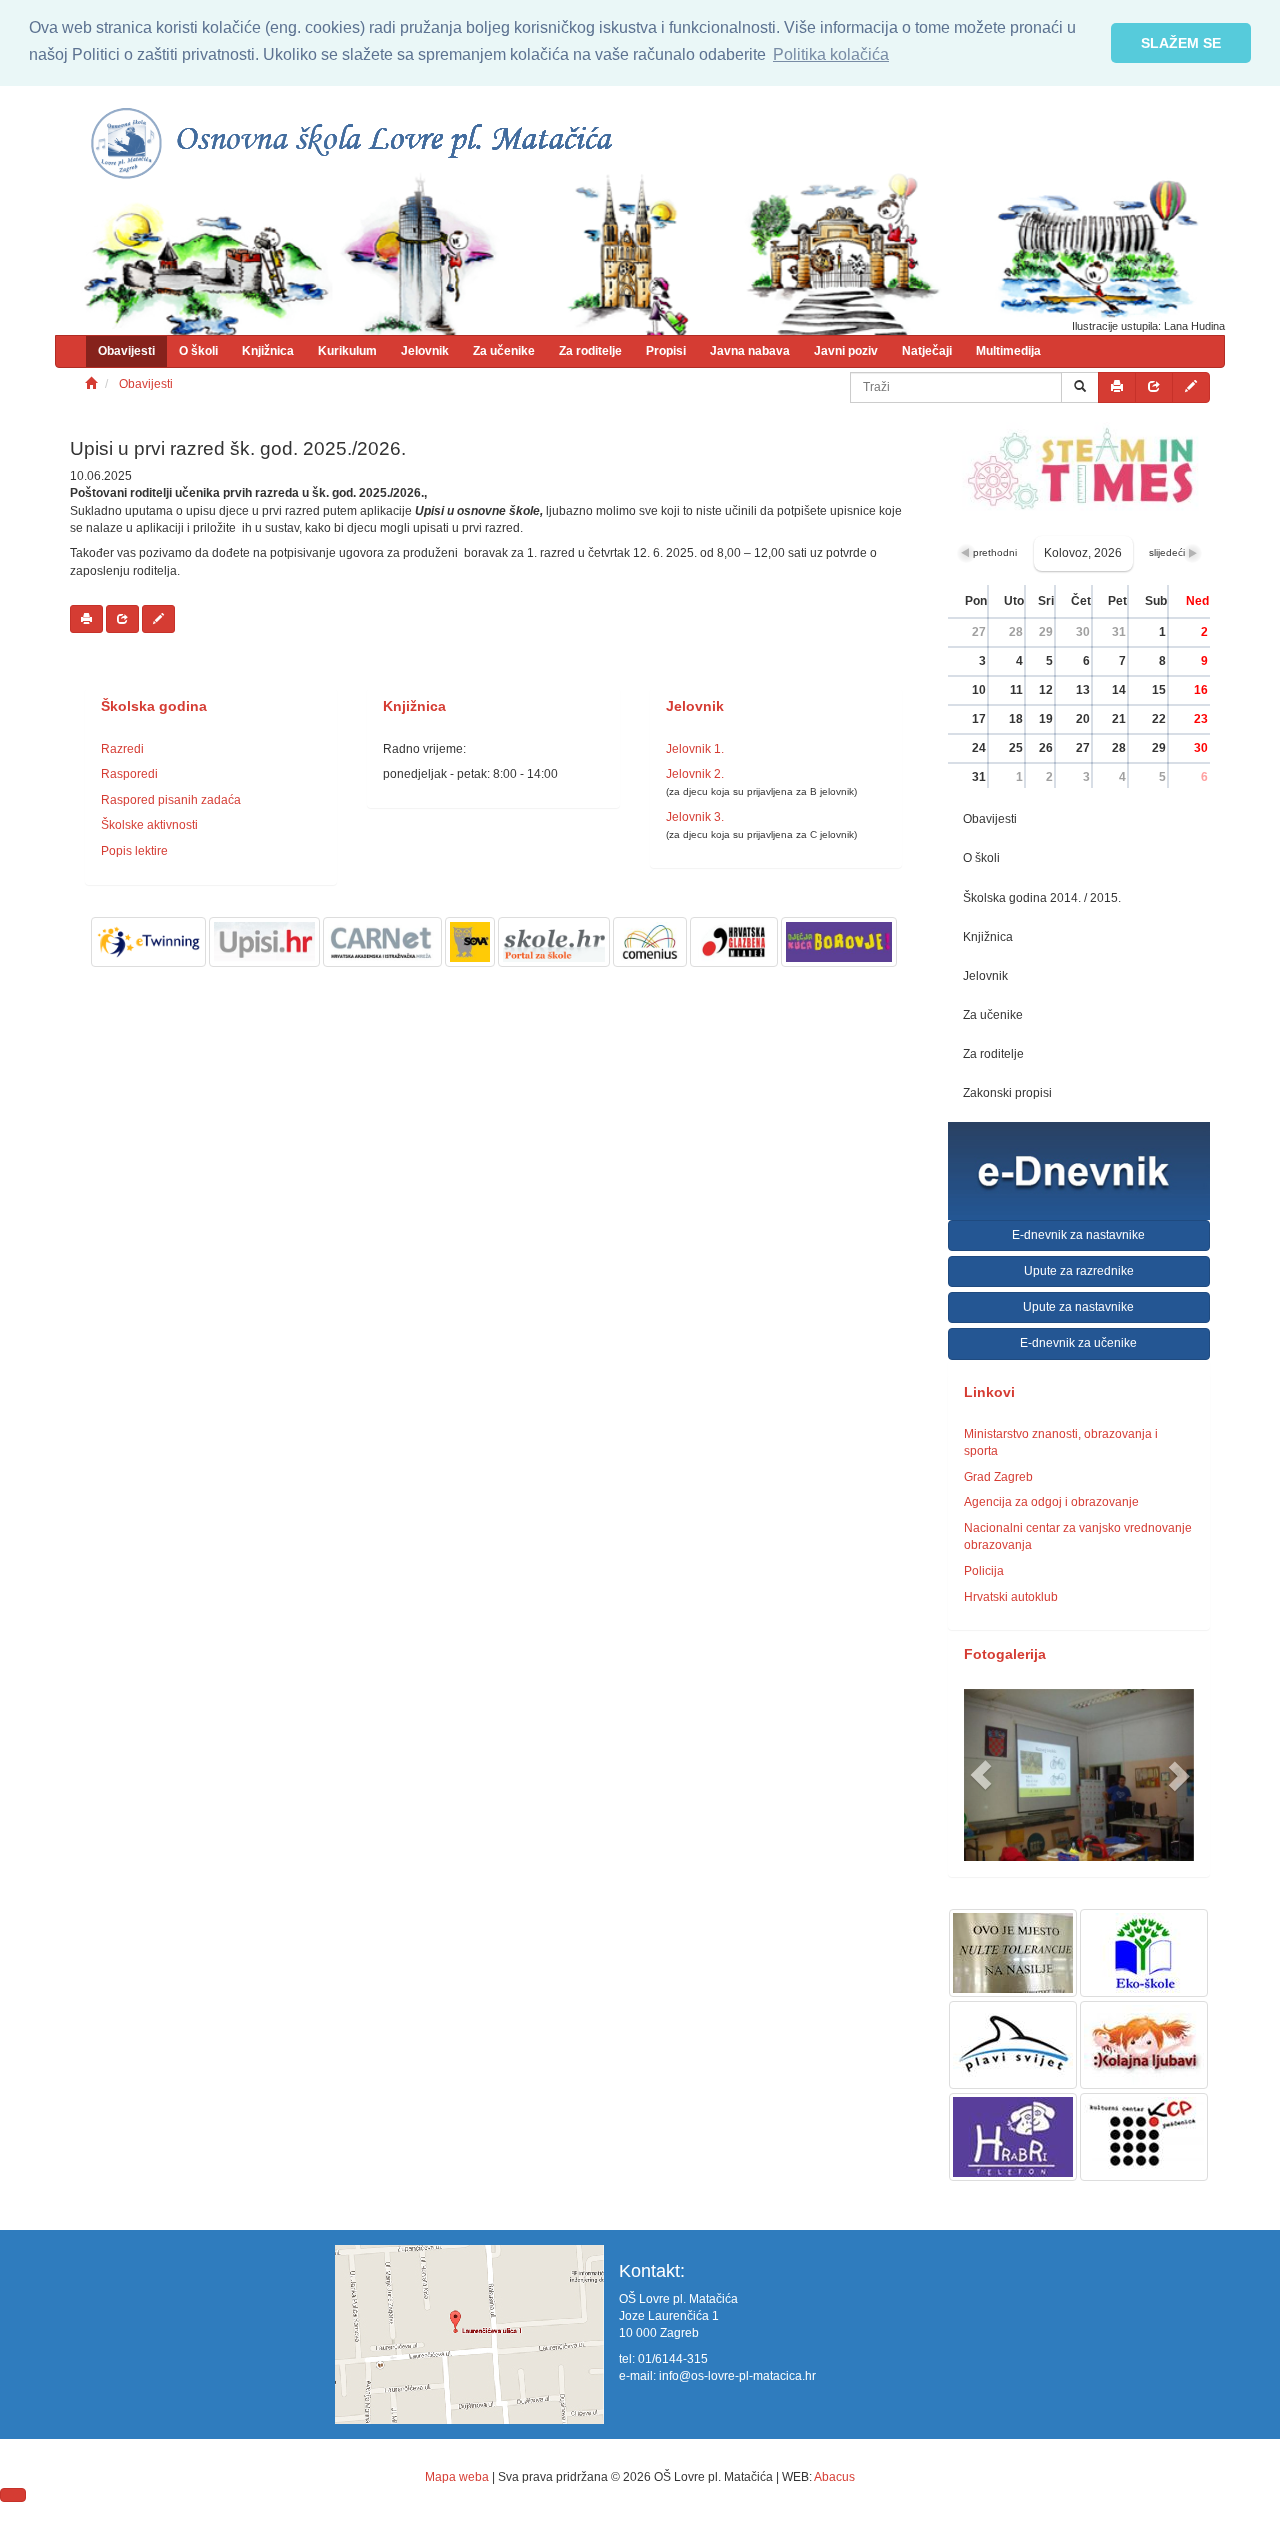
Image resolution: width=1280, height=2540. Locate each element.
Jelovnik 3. (695, 817)
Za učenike (504, 351)
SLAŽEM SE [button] (1181, 43)
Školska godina (154, 706)
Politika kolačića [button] (831, 54)
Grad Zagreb (998, 1477)
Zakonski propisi (1007, 1093)
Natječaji (927, 351)
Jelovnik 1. (695, 749)
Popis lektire (134, 851)
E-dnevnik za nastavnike (1078, 1235)
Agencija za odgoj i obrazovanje (1051, 1502)
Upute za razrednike (1079, 1271)
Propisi (666, 351)
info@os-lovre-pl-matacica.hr (737, 2376)
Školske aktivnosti (149, 825)
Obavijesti (126, 351)
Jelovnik (425, 351)
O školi (198, 351)
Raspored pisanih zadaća (171, 800)
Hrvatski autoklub (1011, 1597)
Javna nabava (750, 351)
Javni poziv (846, 351)
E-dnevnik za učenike (1078, 1343)
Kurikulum (347, 351)
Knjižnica (268, 351)
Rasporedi (129, 774)
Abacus (834, 2477)
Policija (984, 1571)
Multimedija (1008, 351)
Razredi (122, 749)
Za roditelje (590, 351)
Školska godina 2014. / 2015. (1042, 898)
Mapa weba (457, 2477)
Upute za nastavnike (1078, 1307)
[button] (981, 1775)
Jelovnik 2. (695, 774)
